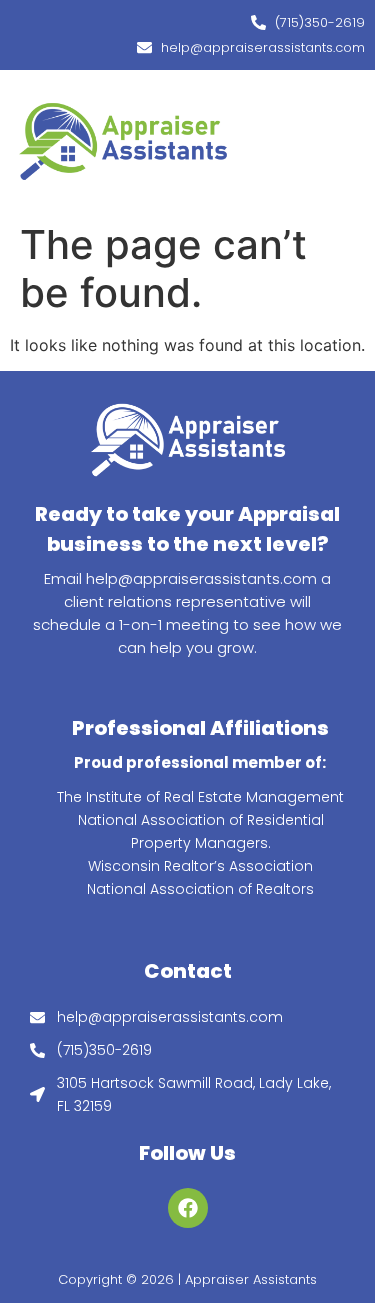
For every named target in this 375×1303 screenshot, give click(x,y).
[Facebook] (188, 1208)
